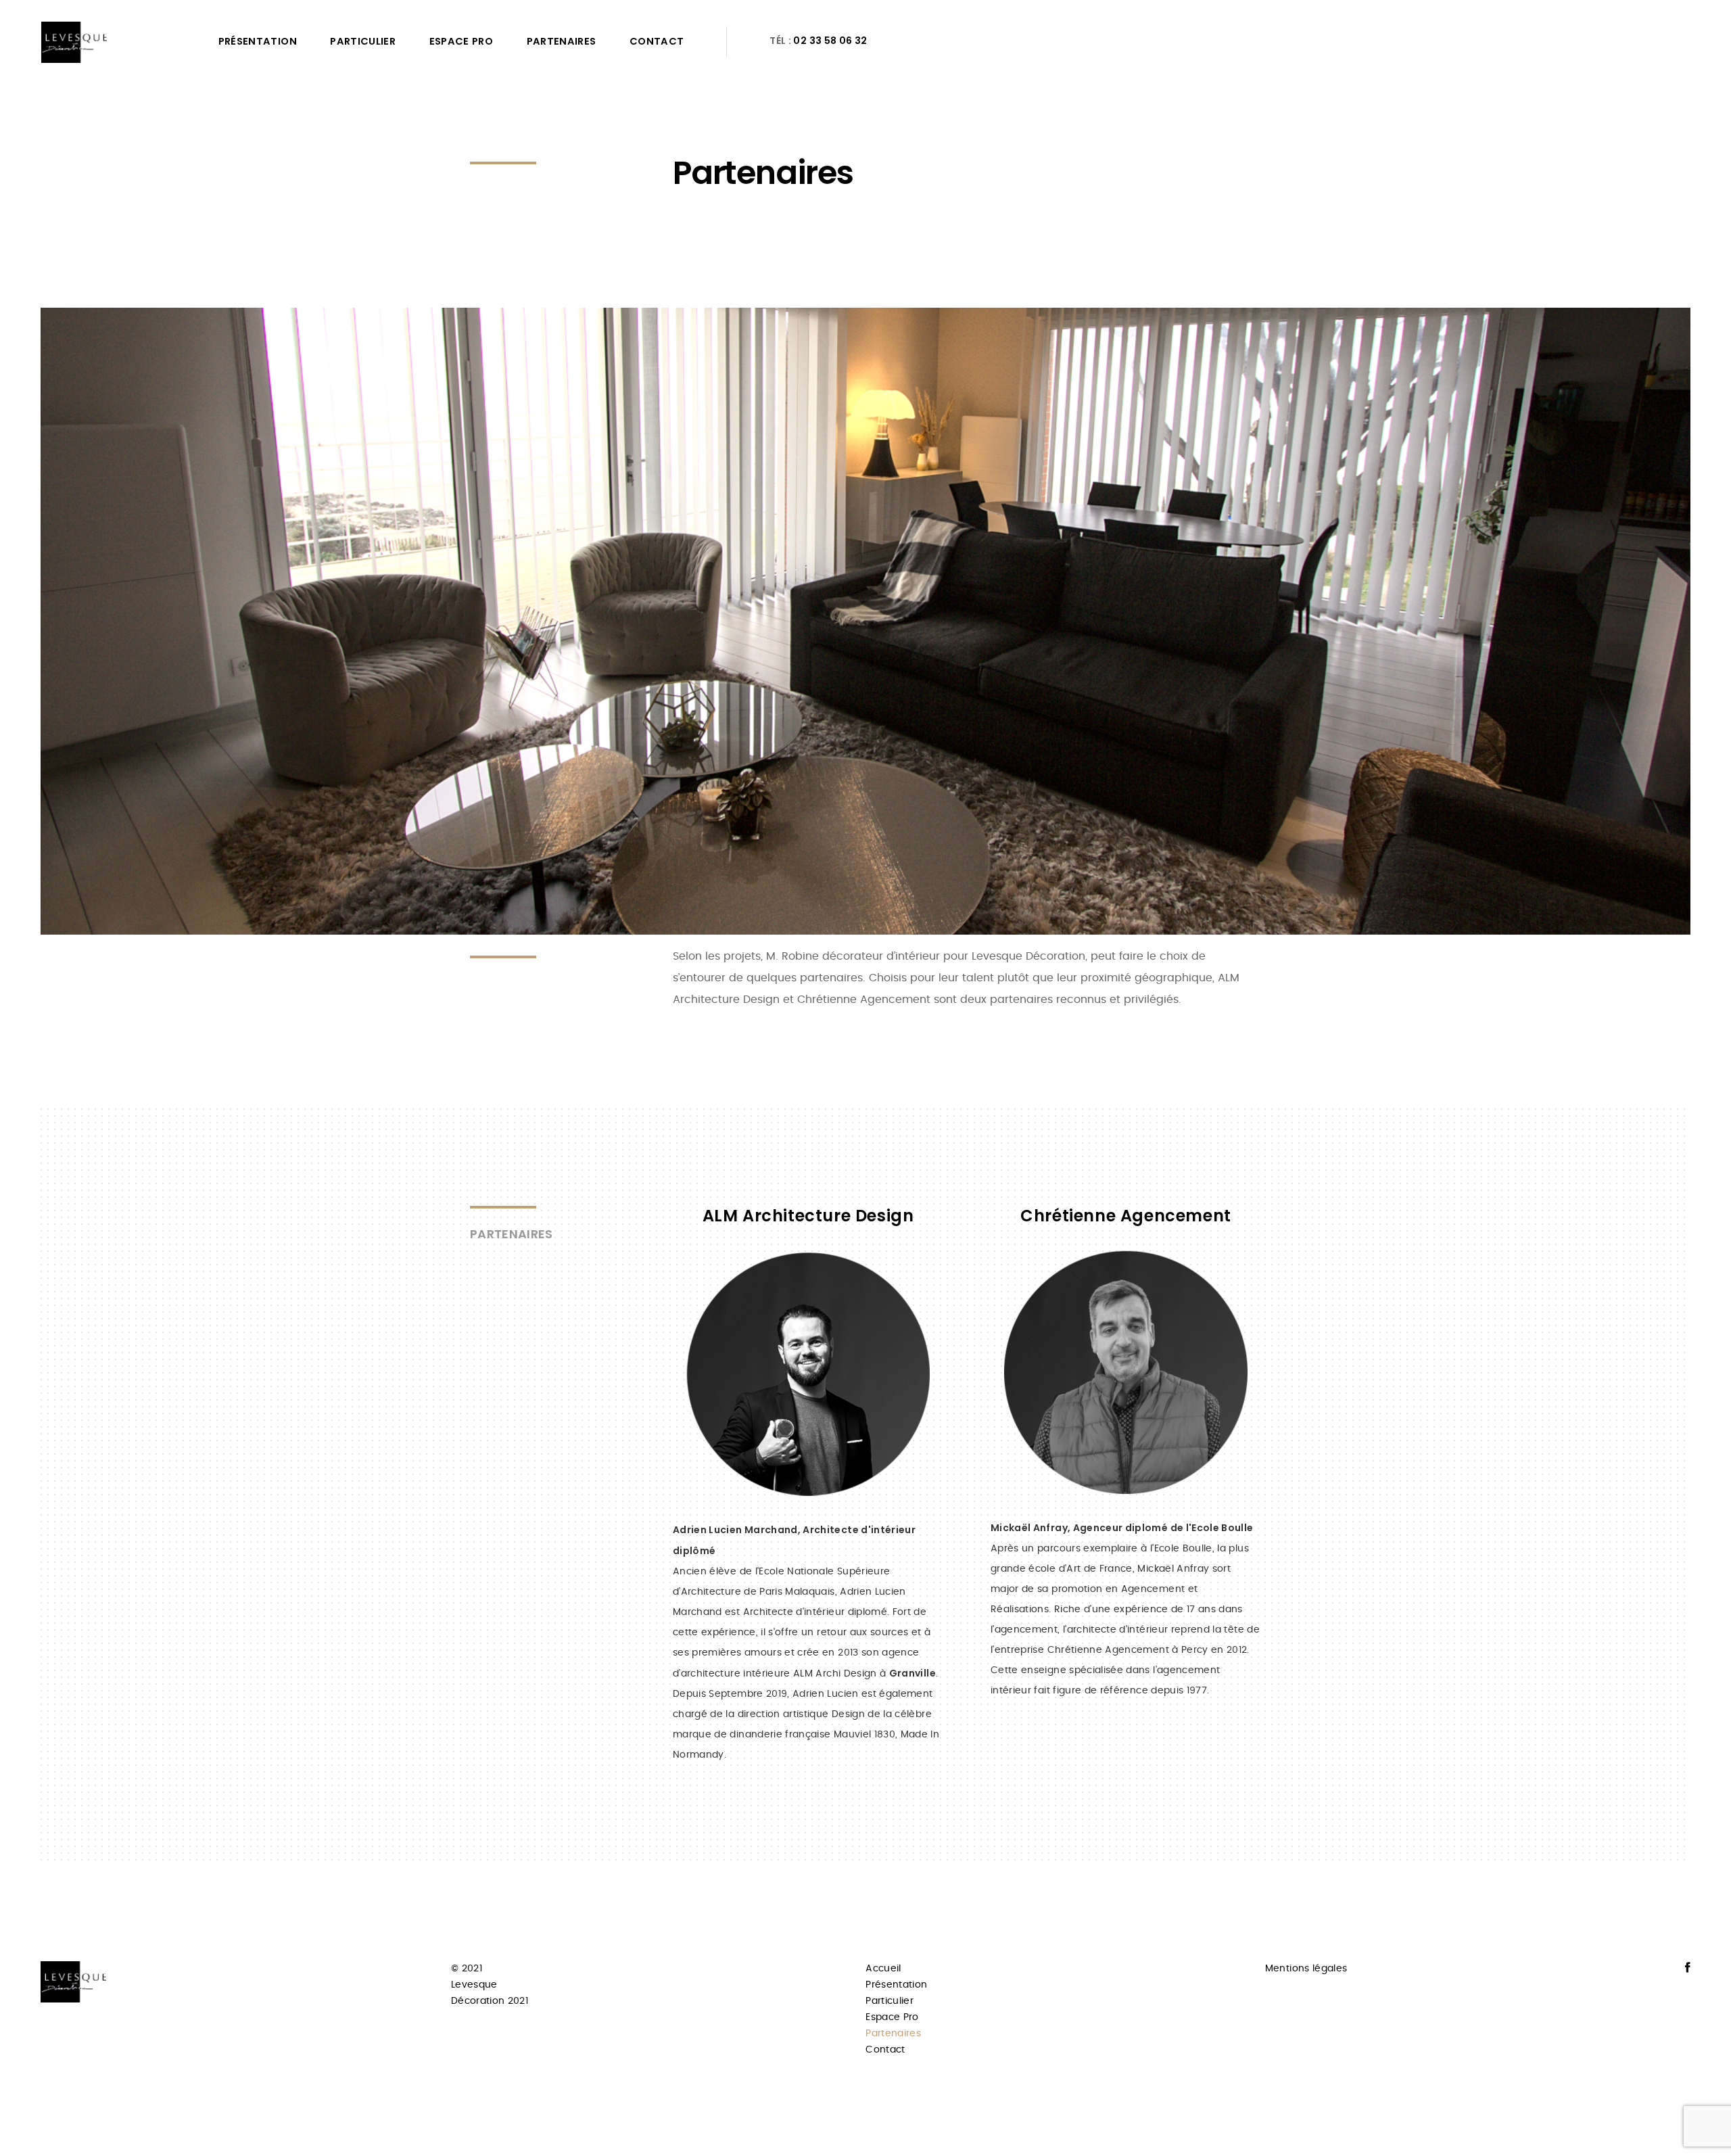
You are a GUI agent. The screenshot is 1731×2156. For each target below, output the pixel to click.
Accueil (883, 1969)
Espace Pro (461, 41)
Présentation (258, 41)
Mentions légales (1306, 1969)
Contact (657, 41)
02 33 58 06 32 (830, 41)
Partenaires (562, 41)
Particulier (363, 41)
